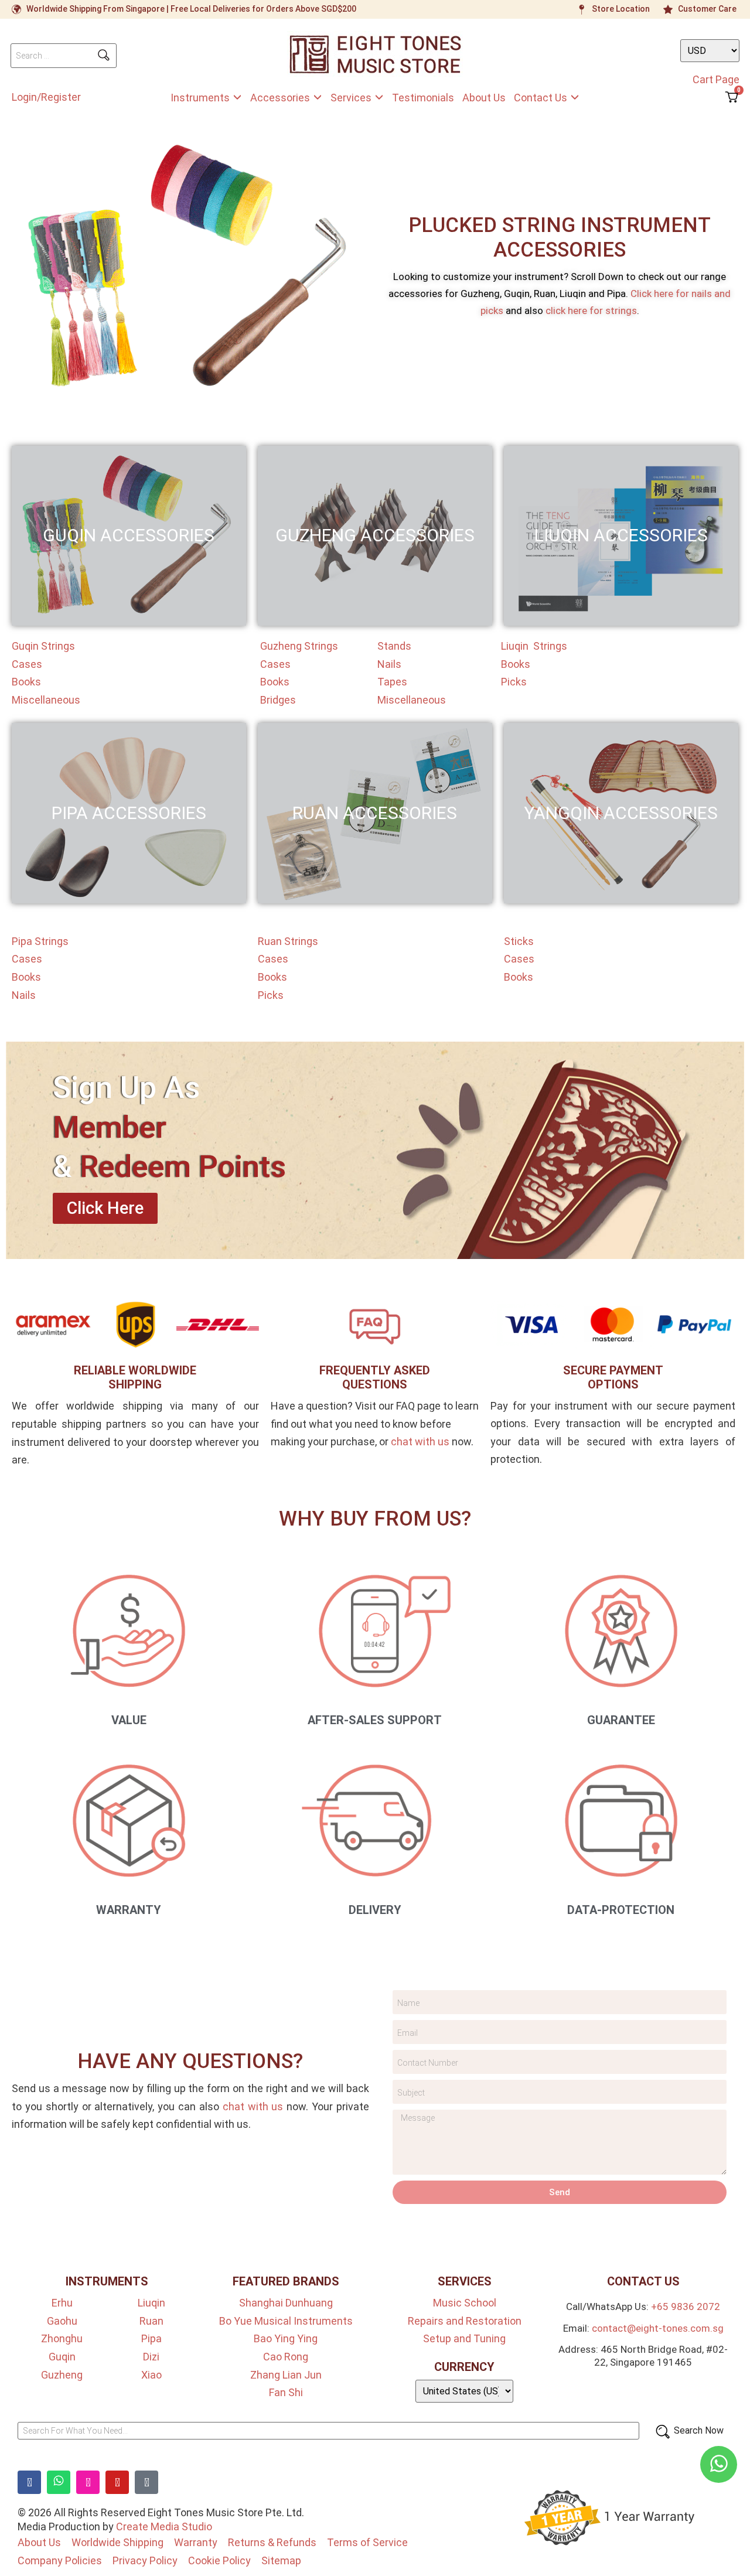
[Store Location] (582, 9)
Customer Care (707, 9)
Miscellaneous (46, 700)
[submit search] (104, 55)
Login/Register (46, 97)
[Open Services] (379, 98)
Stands (394, 646)
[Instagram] (88, 2482)
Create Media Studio (164, 2526)
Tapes (392, 682)
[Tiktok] (146, 2482)
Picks (514, 682)
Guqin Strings (43, 646)
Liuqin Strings (534, 646)
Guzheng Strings (299, 646)
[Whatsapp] (59, 2482)
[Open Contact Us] (575, 98)
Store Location (621, 9)
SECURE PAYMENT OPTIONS (613, 1377)
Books (26, 682)
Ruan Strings (288, 941)
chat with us (420, 1441)
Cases (27, 664)
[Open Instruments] (237, 98)
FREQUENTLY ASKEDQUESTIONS (375, 1377)
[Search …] (64, 56)
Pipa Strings (40, 941)
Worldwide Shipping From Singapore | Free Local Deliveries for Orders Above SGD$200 (191, 9)
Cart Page (716, 79)
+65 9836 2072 (686, 2307)
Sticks (519, 941)
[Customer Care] (668, 9)
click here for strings (591, 311)
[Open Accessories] (318, 98)
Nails (389, 664)
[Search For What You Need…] (328, 2431)
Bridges (278, 700)
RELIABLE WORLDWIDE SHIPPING (135, 1377)
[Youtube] (117, 2482)
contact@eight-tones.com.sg (658, 2328)
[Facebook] (29, 2482)
